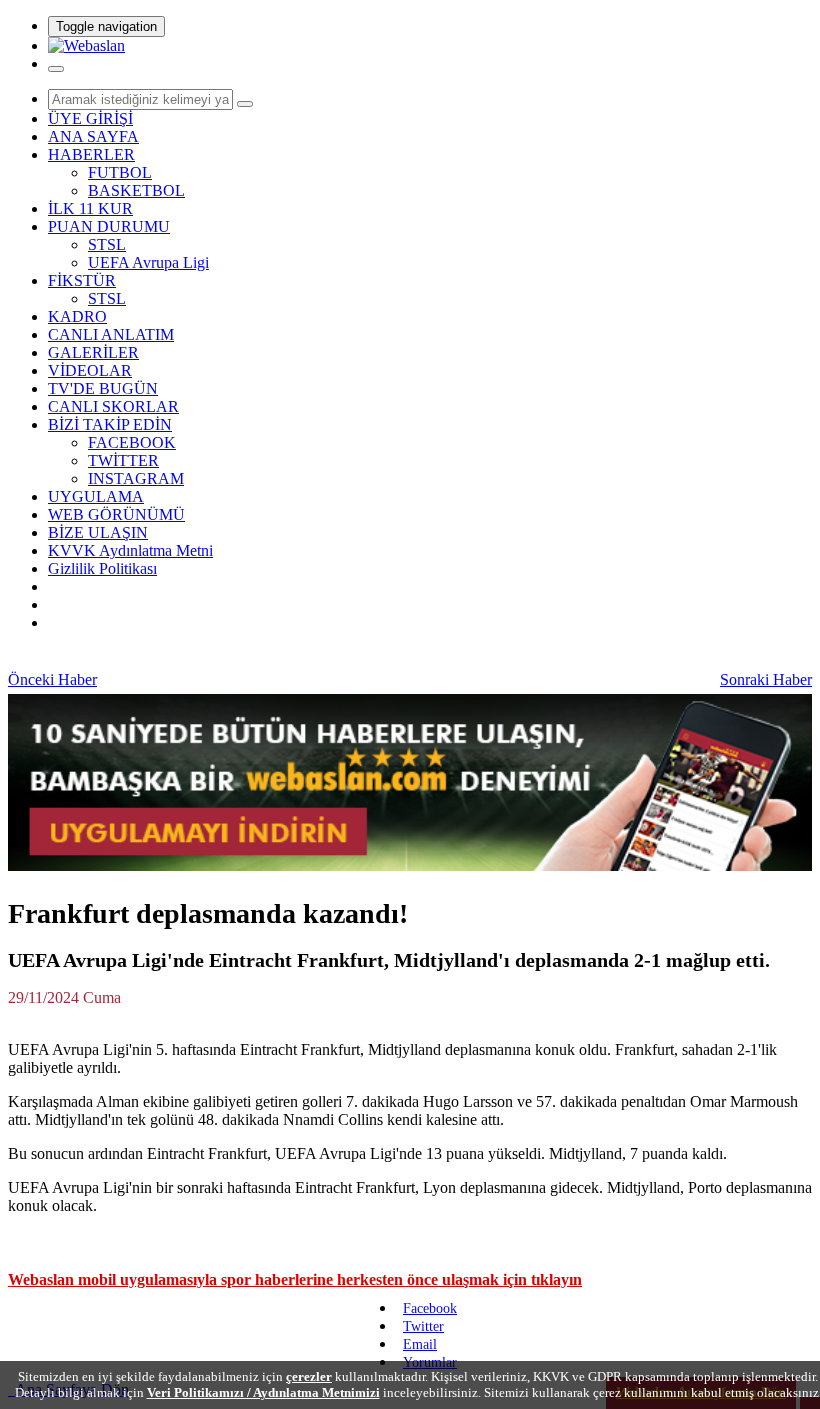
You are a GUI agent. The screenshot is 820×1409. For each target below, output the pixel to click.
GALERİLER (93, 352)
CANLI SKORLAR (113, 406)
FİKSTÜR (82, 280)
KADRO (77, 316)
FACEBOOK (132, 442)
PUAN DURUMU (109, 226)
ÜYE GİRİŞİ (90, 118)
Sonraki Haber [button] (766, 679)
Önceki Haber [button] (52, 679)
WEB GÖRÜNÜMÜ (116, 514)
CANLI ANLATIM (111, 334)
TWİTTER (123, 460)
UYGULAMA (96, 496)
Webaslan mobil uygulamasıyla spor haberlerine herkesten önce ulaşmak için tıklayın (295, 1279)
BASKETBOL (136, 190)
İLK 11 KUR (90, 208)
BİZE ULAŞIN (98, 532)
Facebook (430, 1308)
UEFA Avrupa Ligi (148, 262)
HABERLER (91, 154)
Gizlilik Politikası (102, 568)
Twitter (423, 1326)
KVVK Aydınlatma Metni (130, 550)
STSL (107, 244)
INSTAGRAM (136, 478)
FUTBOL (120, 172)
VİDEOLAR (90, 370)
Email (420, 1344)
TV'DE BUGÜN (103, 388)
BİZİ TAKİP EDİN (110, 424)
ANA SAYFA (93, 136)
